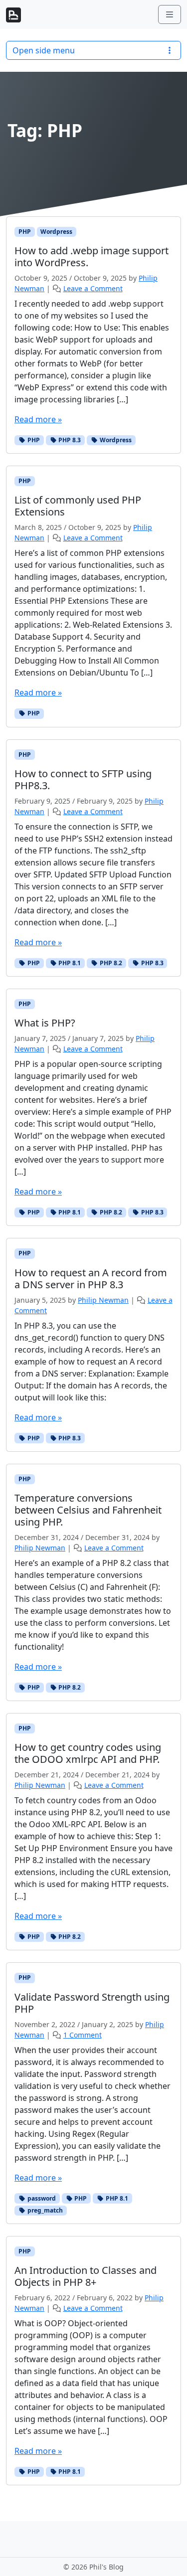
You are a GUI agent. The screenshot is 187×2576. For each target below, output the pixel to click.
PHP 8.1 (69, 963)
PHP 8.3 (69, 440)
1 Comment (83, 2035)
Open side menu (44, 50)
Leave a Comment (93, 288)
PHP (25, 232)
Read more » (38, 419)
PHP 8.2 (110, 963)
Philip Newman (103, 1300)
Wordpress (56, 232)
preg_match (44, 2210)
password (41, 2198)
